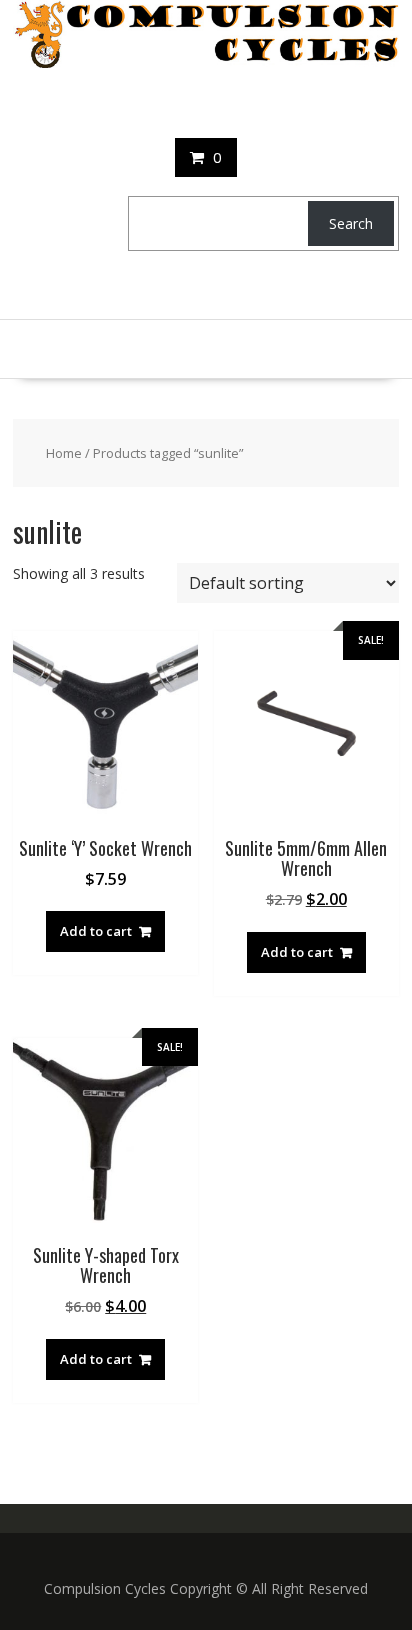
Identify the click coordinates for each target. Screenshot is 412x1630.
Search (351, 223)
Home (64, 453)
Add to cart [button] (96, 931)
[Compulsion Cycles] (206, 62)
